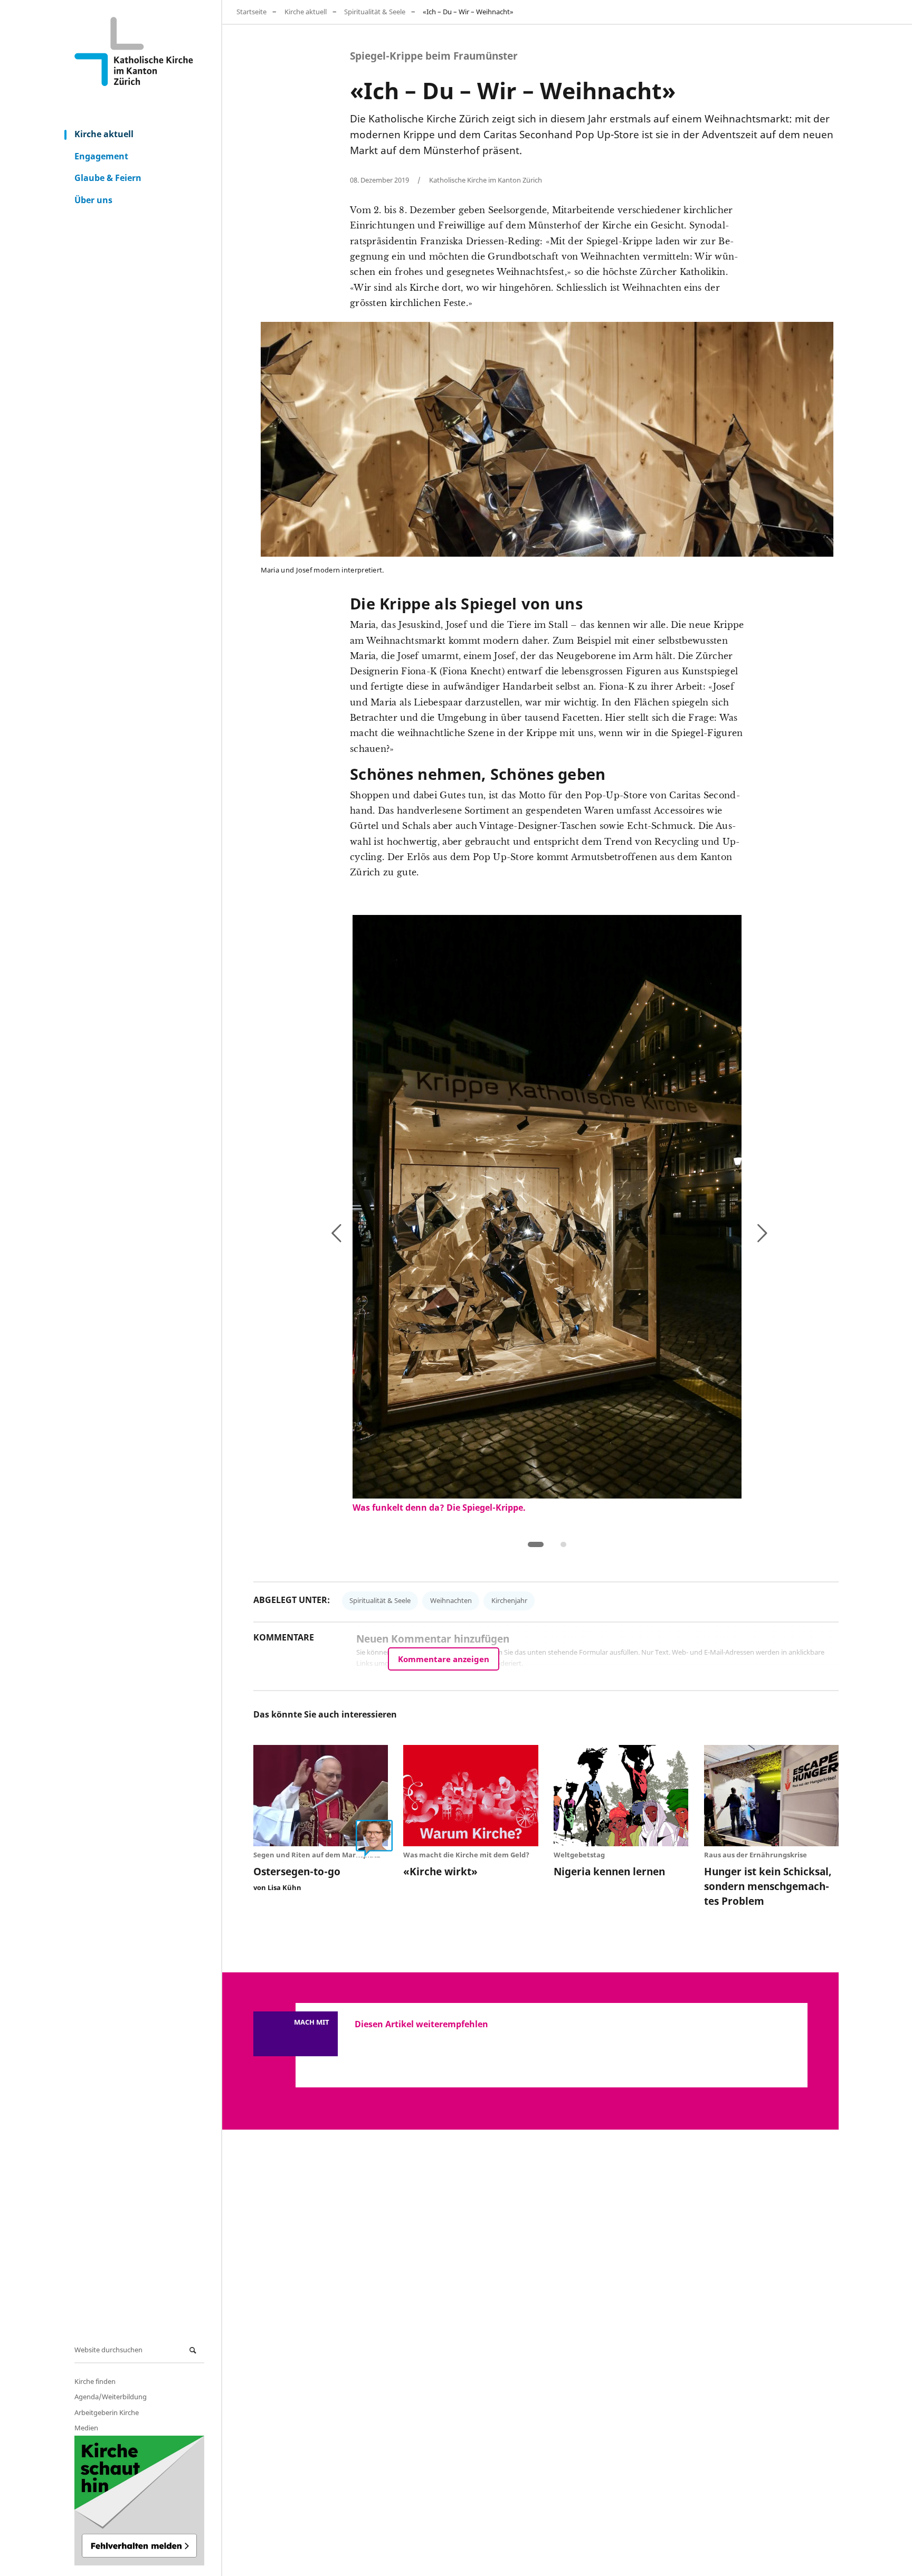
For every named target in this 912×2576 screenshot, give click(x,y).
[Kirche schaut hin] (139, 2501)
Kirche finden (95, 2381)
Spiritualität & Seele (375, 12)
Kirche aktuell (104, 134)
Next (728, 1231)
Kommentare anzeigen (444, 1659)
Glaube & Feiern (108, 178)
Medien (86, 2428)
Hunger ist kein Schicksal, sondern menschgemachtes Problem (768, 1886)
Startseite (251, 12)
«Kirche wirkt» (440, 1871)
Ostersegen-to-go (297, 1871)
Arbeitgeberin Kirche (107, 2412)
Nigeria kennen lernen (609, 1871)
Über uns (93, 200)
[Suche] (194, 2350)
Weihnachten (451, 1600)
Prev (363, 1235)
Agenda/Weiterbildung (111, 2397)
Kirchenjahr (509, 1600)
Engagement (101, 156)
